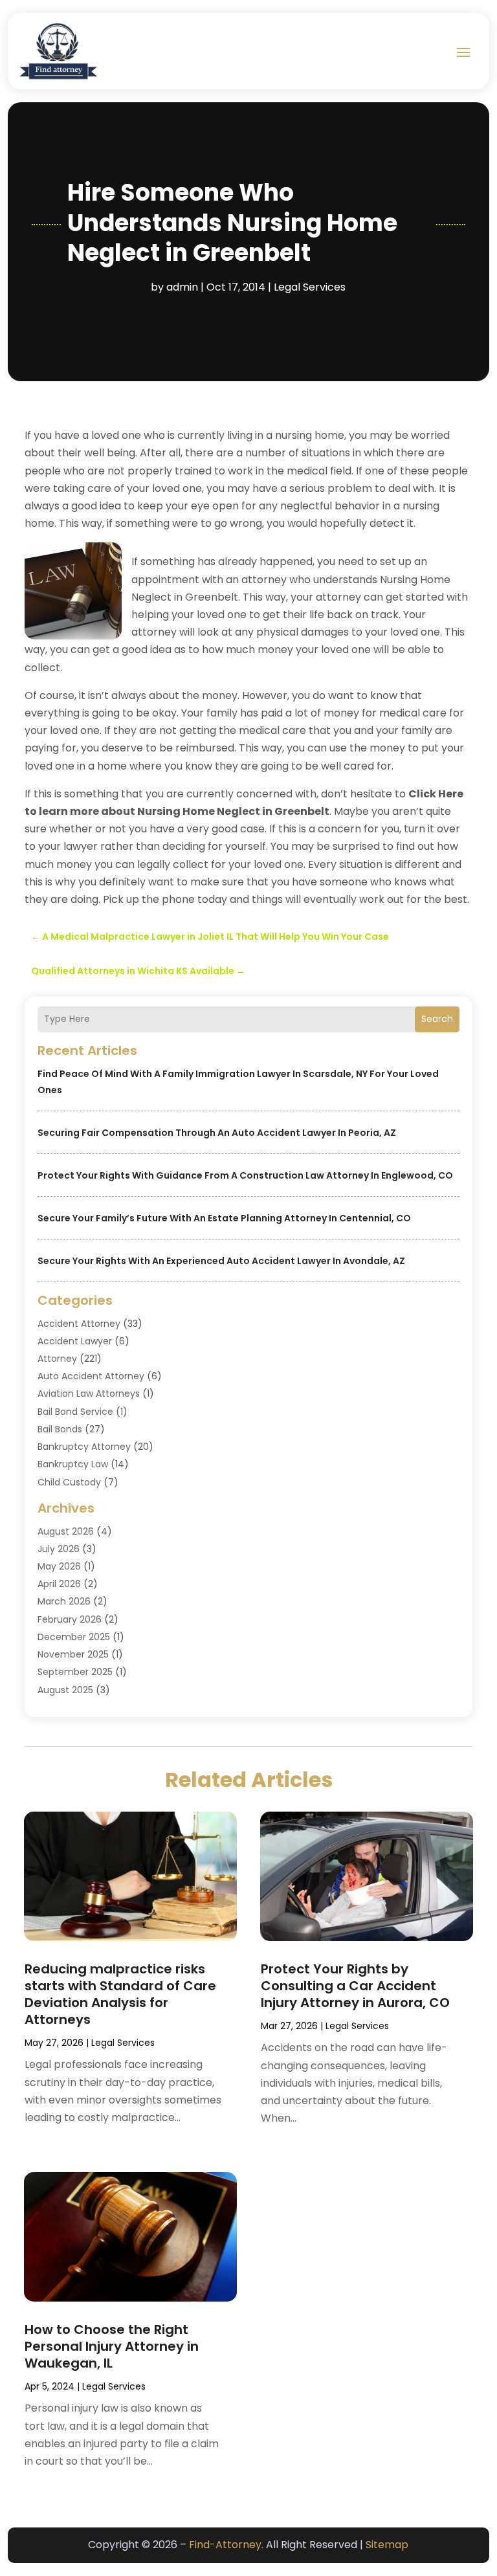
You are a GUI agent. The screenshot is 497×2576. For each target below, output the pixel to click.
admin (182, 287)
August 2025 (65, 1690)
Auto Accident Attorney (91, 1376)
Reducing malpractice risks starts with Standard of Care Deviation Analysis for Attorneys (120, 1994)
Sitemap (387, 2545)
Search (437, 1019)
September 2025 (75, 1672)
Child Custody (69, 1482)
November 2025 (73, 1654)
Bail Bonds (60, 1429)
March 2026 (64, 1601)
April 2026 (59, 1584)
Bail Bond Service (75, 1412)
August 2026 (66, 1531)
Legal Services (310, 287)
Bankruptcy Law (73, 1464)
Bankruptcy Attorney (84, 1447)
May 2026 (59, 1566)
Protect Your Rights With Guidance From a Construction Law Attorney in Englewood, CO (245, 1175)
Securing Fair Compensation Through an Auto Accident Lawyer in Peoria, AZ (217, 1133)
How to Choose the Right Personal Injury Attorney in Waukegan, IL (112, 2346)
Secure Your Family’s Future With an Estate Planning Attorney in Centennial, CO (224, 1218)
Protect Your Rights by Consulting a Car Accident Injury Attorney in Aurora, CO (355, 1986)
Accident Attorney (79, 1324)
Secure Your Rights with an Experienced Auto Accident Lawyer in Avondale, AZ (221, 1261)
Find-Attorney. (226, 2545)
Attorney (57, 1359)
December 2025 (74, 1637)
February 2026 (70, 1619)
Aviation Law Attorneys (89, 1393)
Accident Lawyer (75, 1341)
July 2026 (59, 1549)
